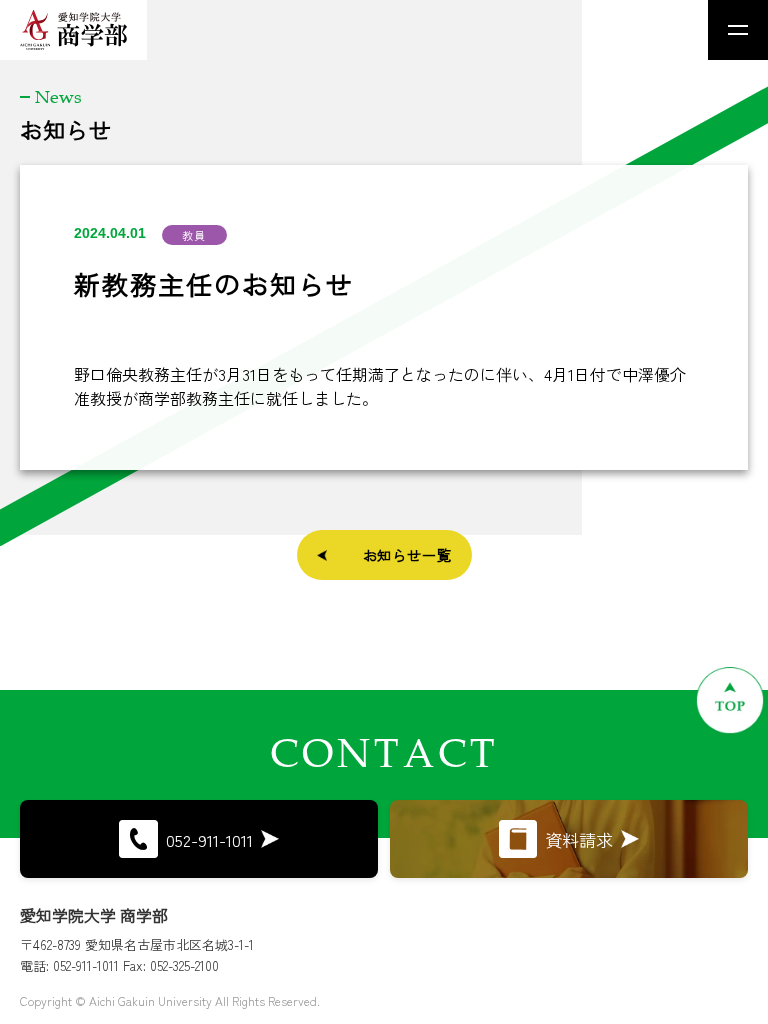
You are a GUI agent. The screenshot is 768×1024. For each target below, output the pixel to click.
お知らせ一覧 (407, 555)
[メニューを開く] (738, 30)
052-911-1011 (209, 839)
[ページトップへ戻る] (730, 700)
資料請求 (579, 839)
